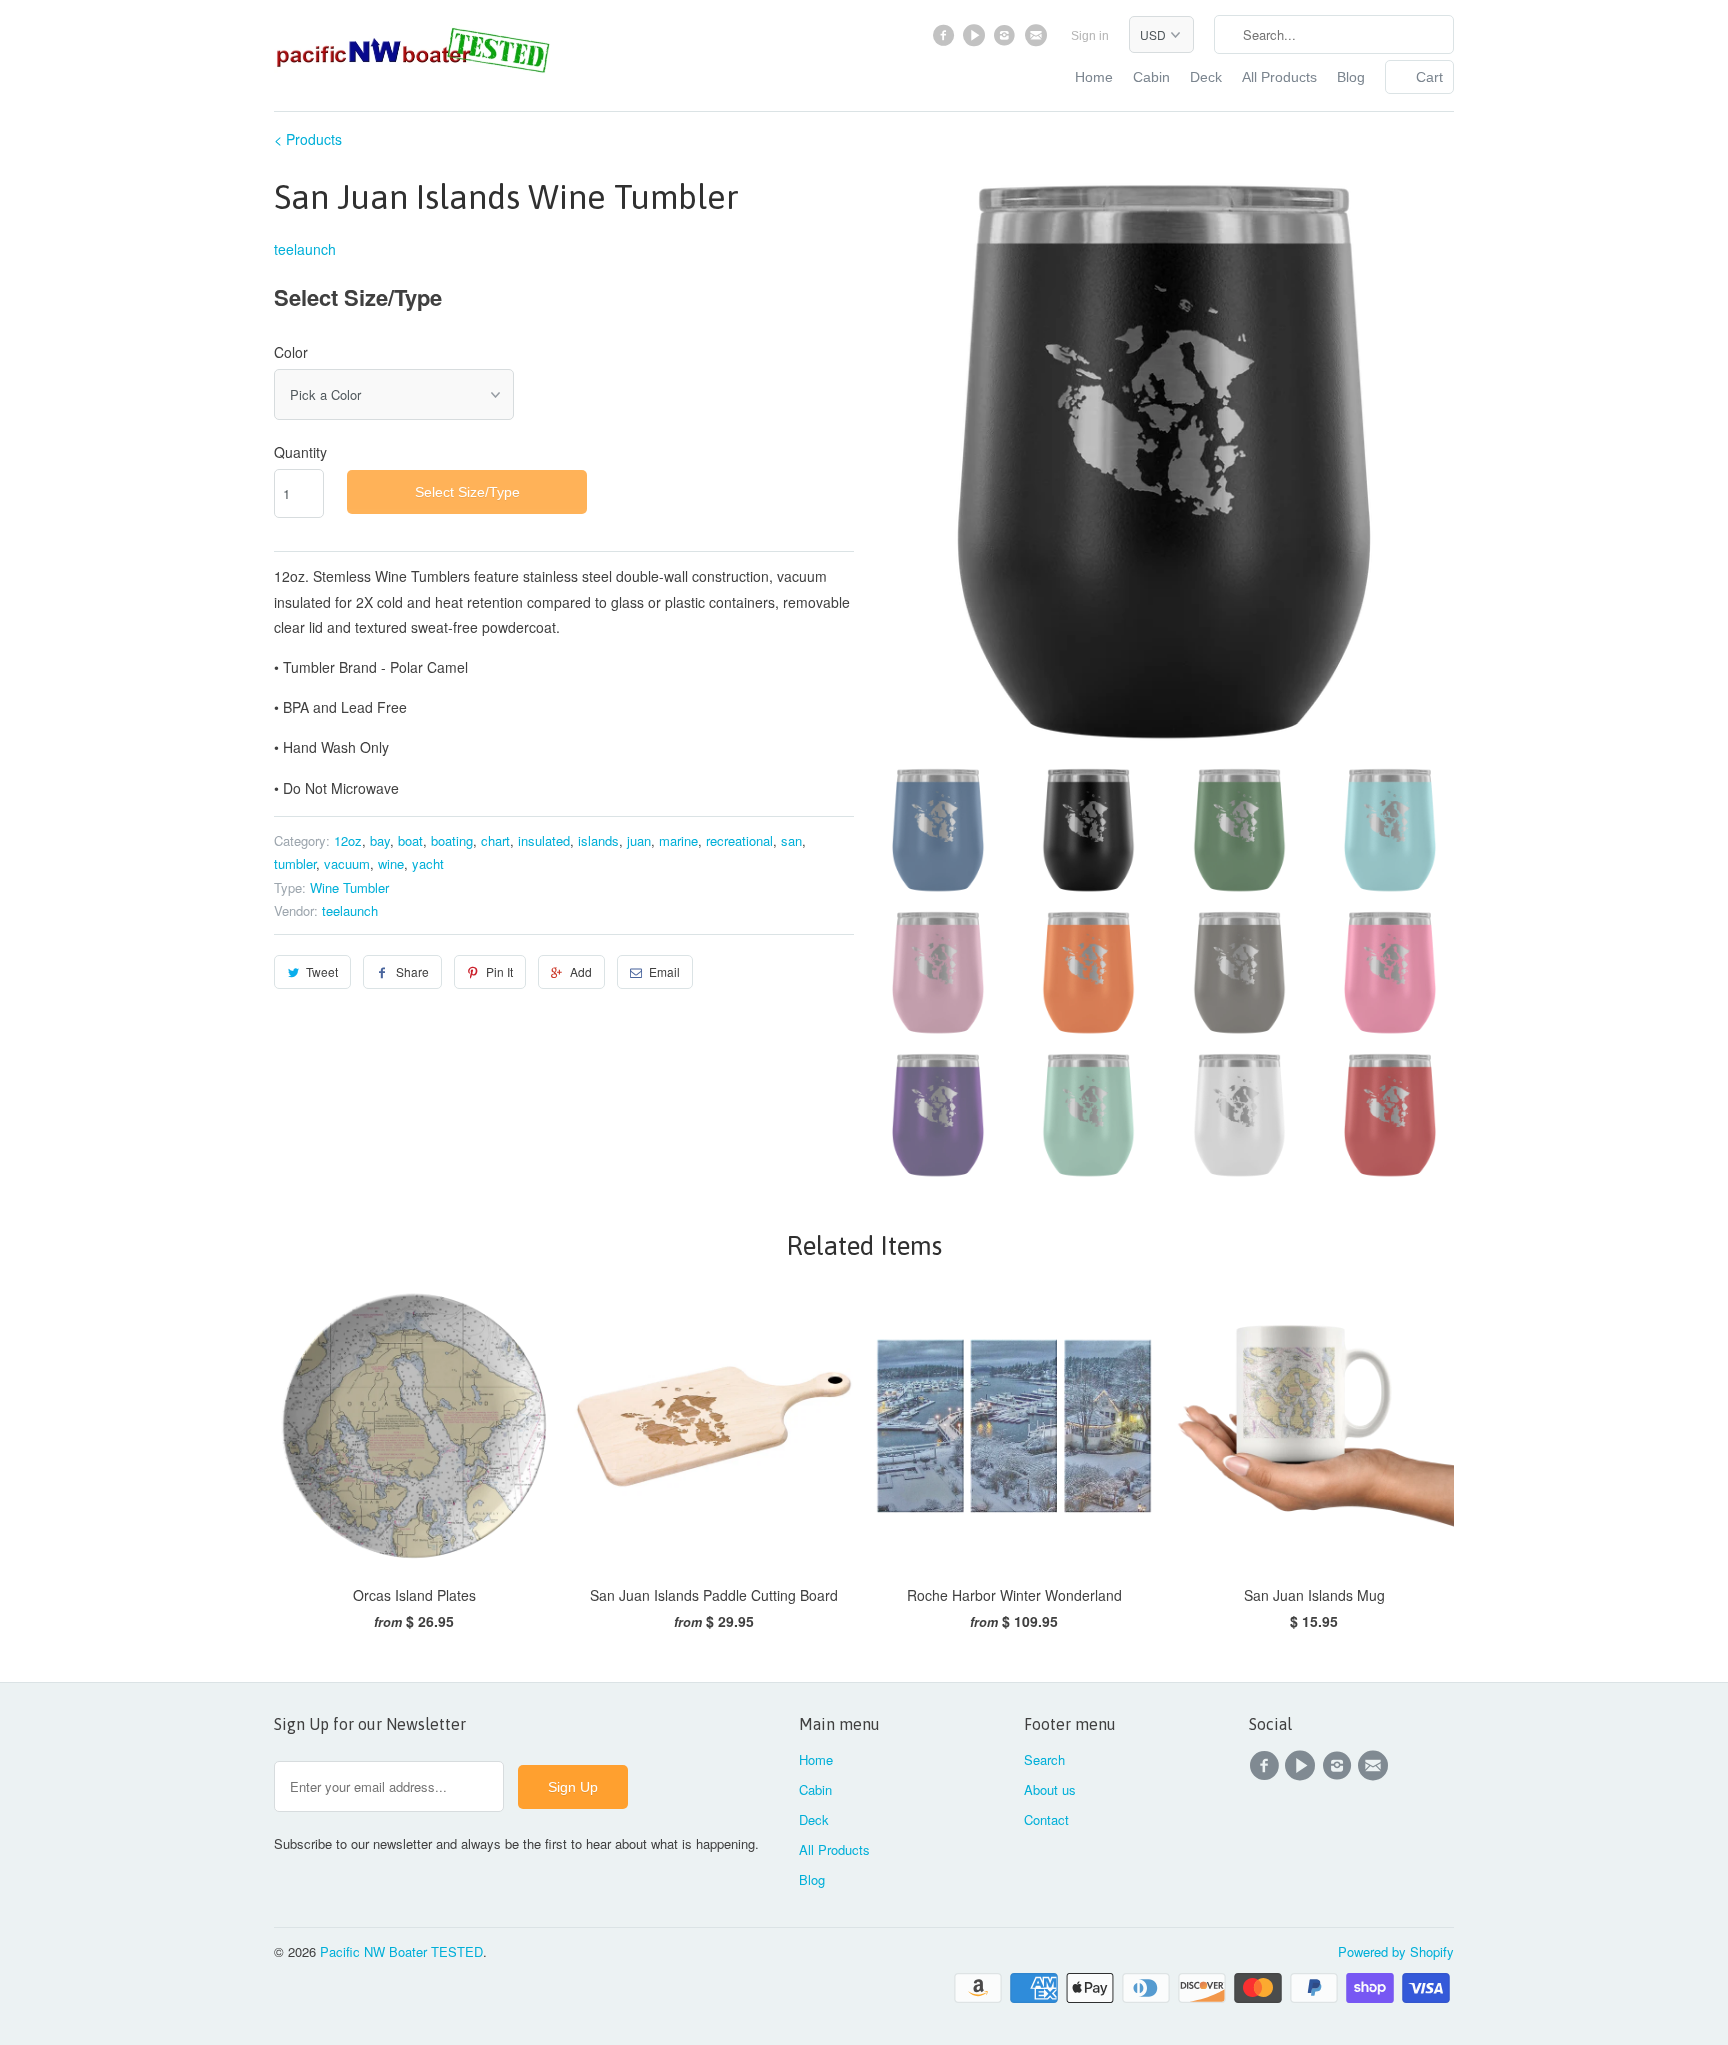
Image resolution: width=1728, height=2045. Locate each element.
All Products (1279, 77)
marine (678, 840)
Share (412, 971)
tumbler (295, 863)
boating (452, 840)
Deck (1206, 77)
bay (380, 840)
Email (664, 971)
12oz (348, 840)
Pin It (499, 971)
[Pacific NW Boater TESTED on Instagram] (1007, 40)
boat (410, 840)
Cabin (1151, 77)
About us (1050, 1789)
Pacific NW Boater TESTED (401, 1951)
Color (291, 352)
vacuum (347, 863)
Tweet (322, 971)
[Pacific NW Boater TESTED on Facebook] (946, 40)
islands (598, 840)
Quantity (300, 452)
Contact (1046, 1819)
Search (1044, 1759)
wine (391, 863)
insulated (544, 840)
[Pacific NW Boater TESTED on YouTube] (976, 40)
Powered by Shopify (1396, 1951)
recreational (739, 840)
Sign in (1090, 36)
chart (495, 840)
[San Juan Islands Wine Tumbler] (1164, 461)
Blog (1351, 77)
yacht (428, 863)
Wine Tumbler (349, 887)
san (791, 840)
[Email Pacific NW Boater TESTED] (1037, 40)
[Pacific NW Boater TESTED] (414, 52)
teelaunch (305, 249)
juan (639, 840)
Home (1094, 77)
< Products (308, 139)
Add (581, 971)
